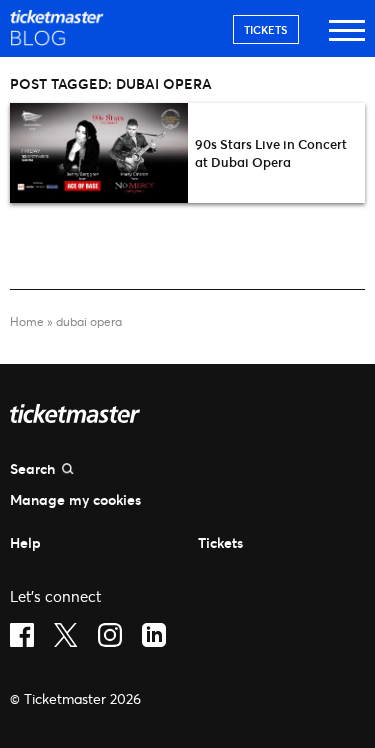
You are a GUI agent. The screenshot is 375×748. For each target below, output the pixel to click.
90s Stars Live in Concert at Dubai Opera (271, 153)
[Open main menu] (347, 39)
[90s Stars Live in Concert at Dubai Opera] (99, 153)
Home (27, 321)
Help (25, 542)
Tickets (266, 29)
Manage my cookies (75, 499)
